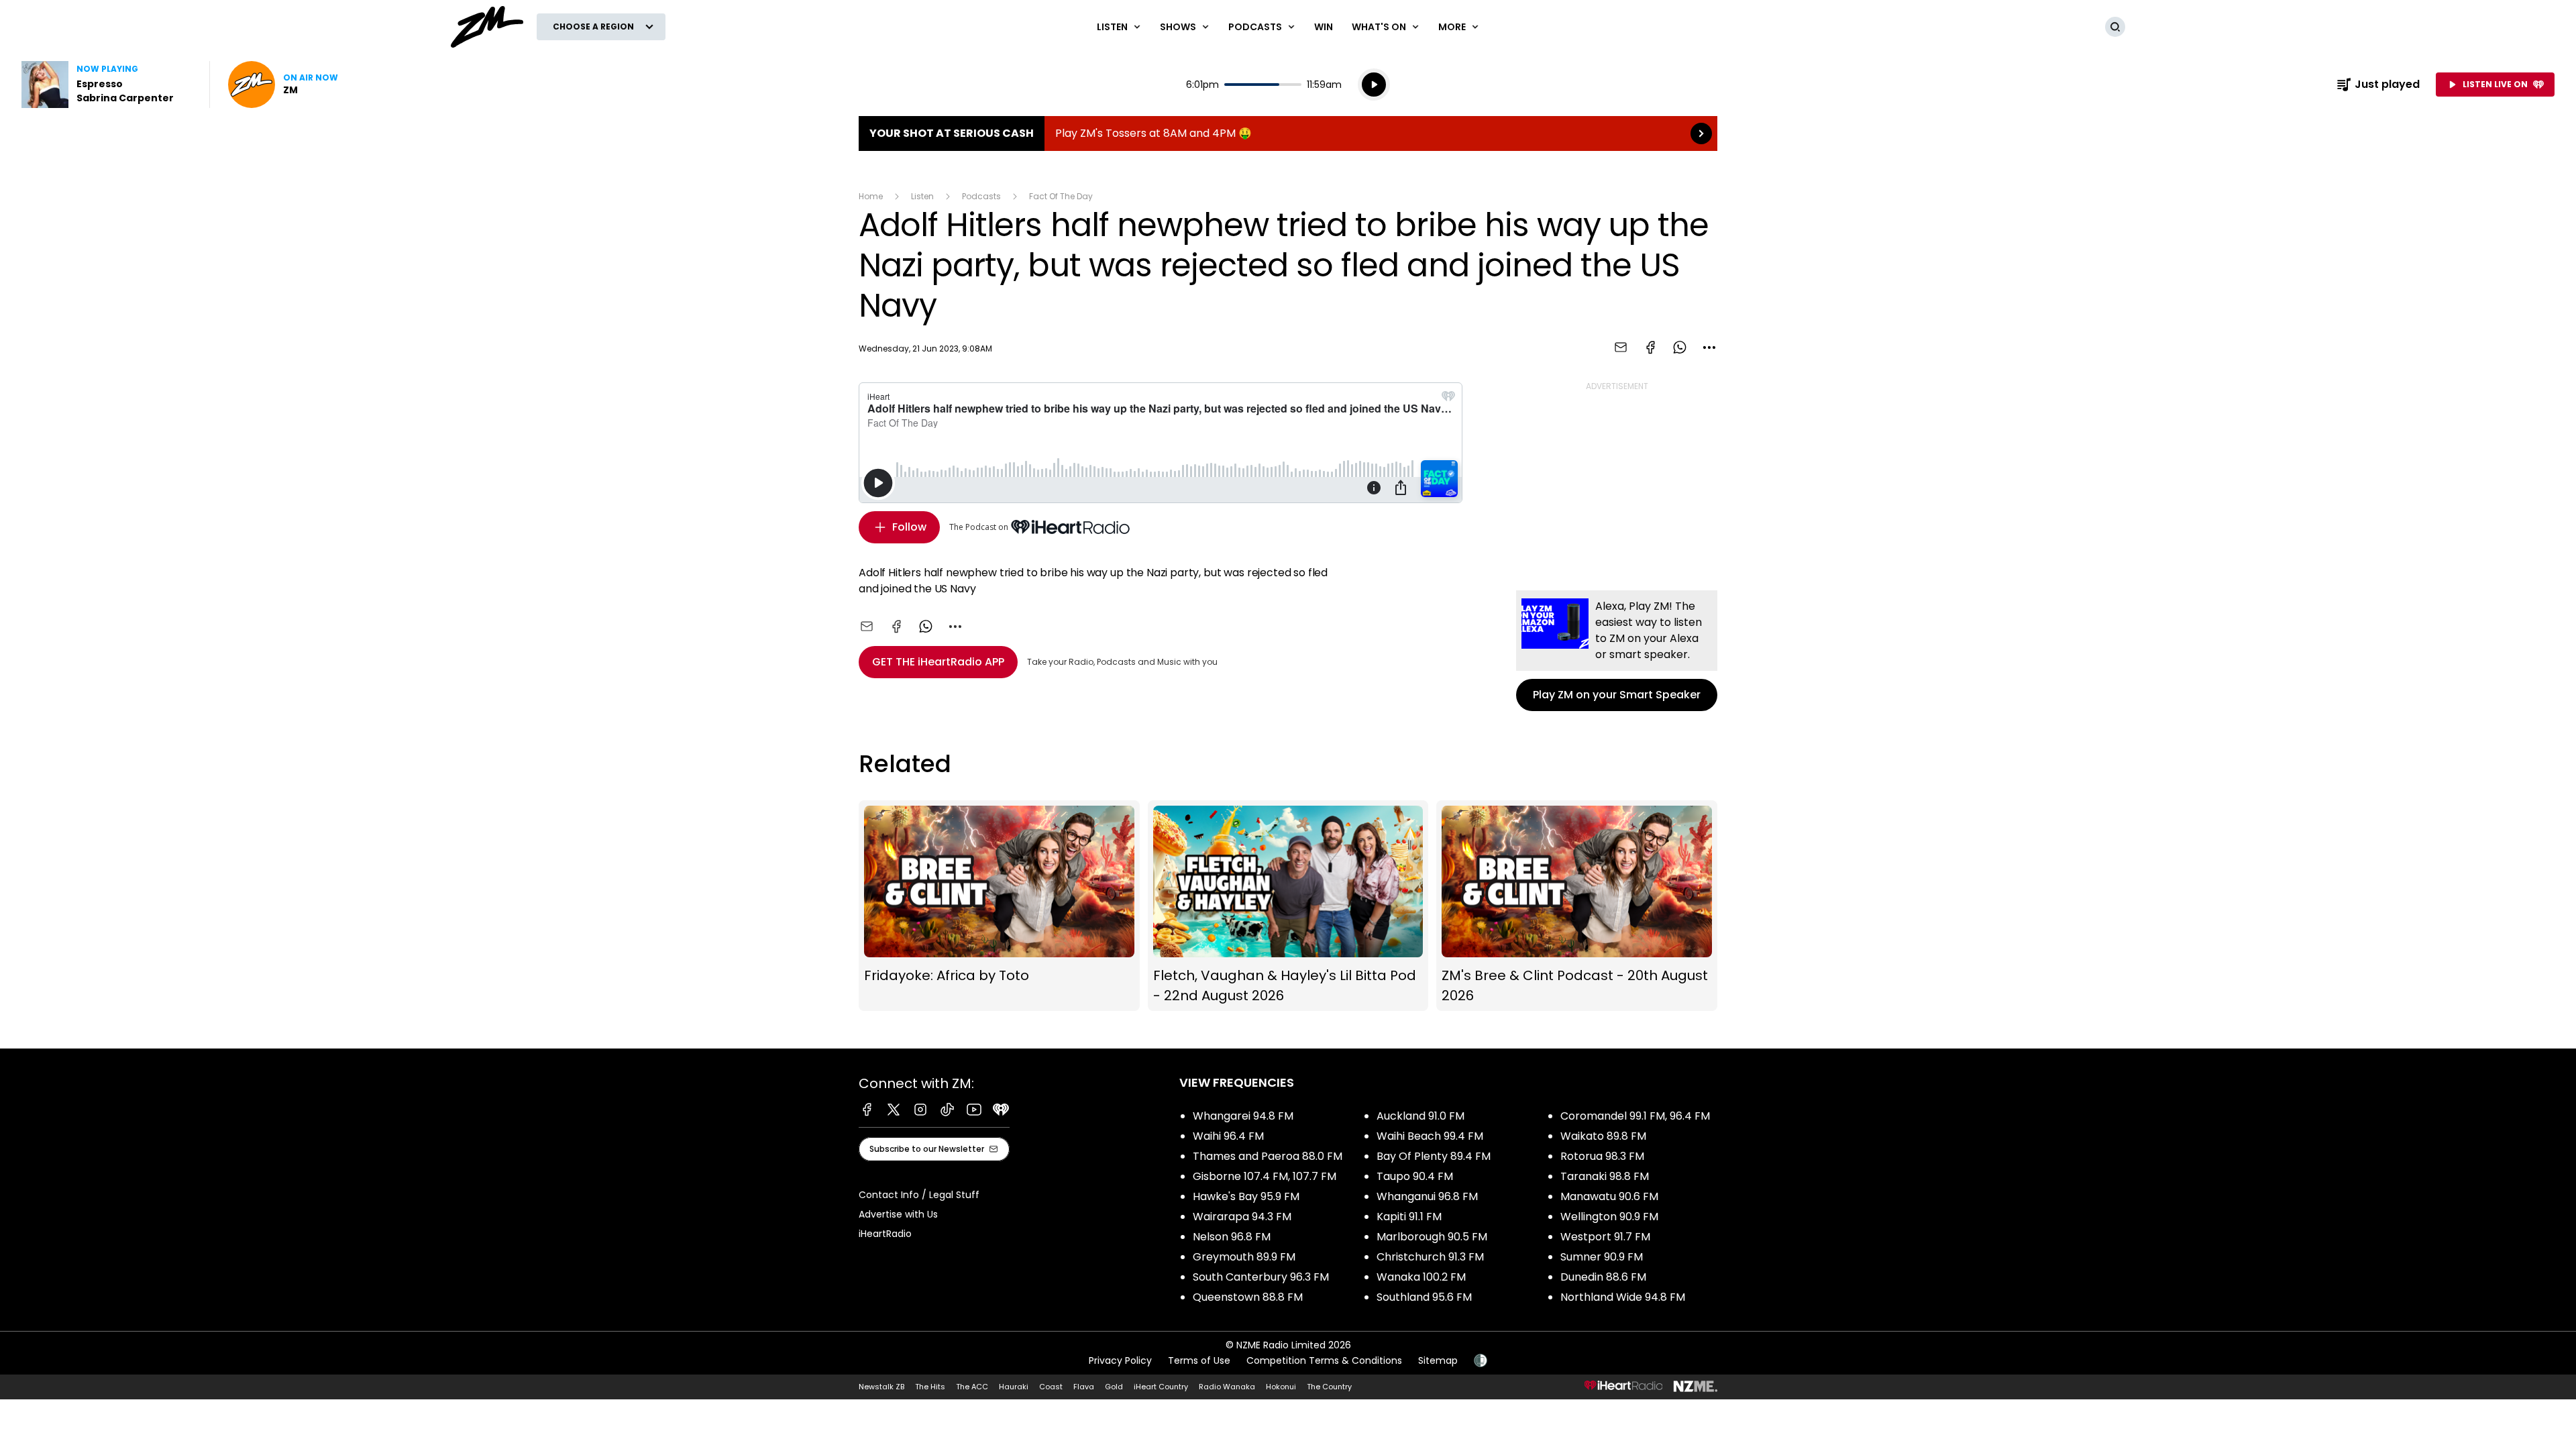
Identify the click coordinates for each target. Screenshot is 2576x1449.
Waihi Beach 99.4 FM (1430, 1136)
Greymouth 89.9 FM (1244, 1257)
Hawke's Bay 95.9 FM (1246, 1196)
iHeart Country (1161, 1387)
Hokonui (1281, 1387)
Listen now (283, 85)
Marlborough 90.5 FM (1432, 1237)
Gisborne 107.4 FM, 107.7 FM (1265, 1176)
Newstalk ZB (881, 1387)
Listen (922, 196)
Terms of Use (1199, 1360)
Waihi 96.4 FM (1228, 1136)
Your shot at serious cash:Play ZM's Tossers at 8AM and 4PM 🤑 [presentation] (1288, 133)
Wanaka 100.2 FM (1421, 1277)
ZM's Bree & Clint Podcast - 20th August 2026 (1577, 906)
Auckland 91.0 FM (1420, 1116)
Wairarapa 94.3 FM (1242, 1217)
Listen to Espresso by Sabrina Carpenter (107, 85)
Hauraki (1014, 1387)
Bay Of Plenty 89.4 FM (1434, 1156)
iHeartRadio (885, 1234)
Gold (1114, 1387)
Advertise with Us (898, 1214)
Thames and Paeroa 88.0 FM (1268, 1156)
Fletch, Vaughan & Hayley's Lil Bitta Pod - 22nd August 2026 (1288, 906)
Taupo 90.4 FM (1415, 1176)
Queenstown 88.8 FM (1248, 1297)
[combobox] (1709, 347)
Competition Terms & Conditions (1324, 1360)
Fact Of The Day (1061, 196)
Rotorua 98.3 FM (1602, 1156)
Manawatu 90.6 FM (1609, 1196)
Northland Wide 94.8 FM (1623, 1297)
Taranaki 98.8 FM (1605, 1176)
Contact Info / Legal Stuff (919, 1195)
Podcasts (981, 196)
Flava (1084, 1387)
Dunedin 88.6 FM (1603, 1277)
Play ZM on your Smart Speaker (1617, 651)
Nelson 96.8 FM (1232, 1237)
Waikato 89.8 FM (1603, 1136)
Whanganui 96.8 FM (1427, 1196)
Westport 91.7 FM (1605, 1237)
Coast (1051, 1387)
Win (1324, 27)
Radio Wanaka (1227, 1387)
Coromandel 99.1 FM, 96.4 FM (1635, 1116)
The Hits (930, 1387)
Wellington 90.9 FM (1609, 1217)
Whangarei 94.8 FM (1243, 1116)
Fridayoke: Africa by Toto (999, 906)
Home (871, 196)
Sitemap (1438, 1360)
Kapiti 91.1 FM (1409, 1217)
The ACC (972, 1387)
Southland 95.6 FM (1424, 1297)
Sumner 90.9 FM (1602, 1257)
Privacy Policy (1120, 1360)
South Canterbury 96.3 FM (1261, 1277)
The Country (1329, 1387)
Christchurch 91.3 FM (1430, 1257)
